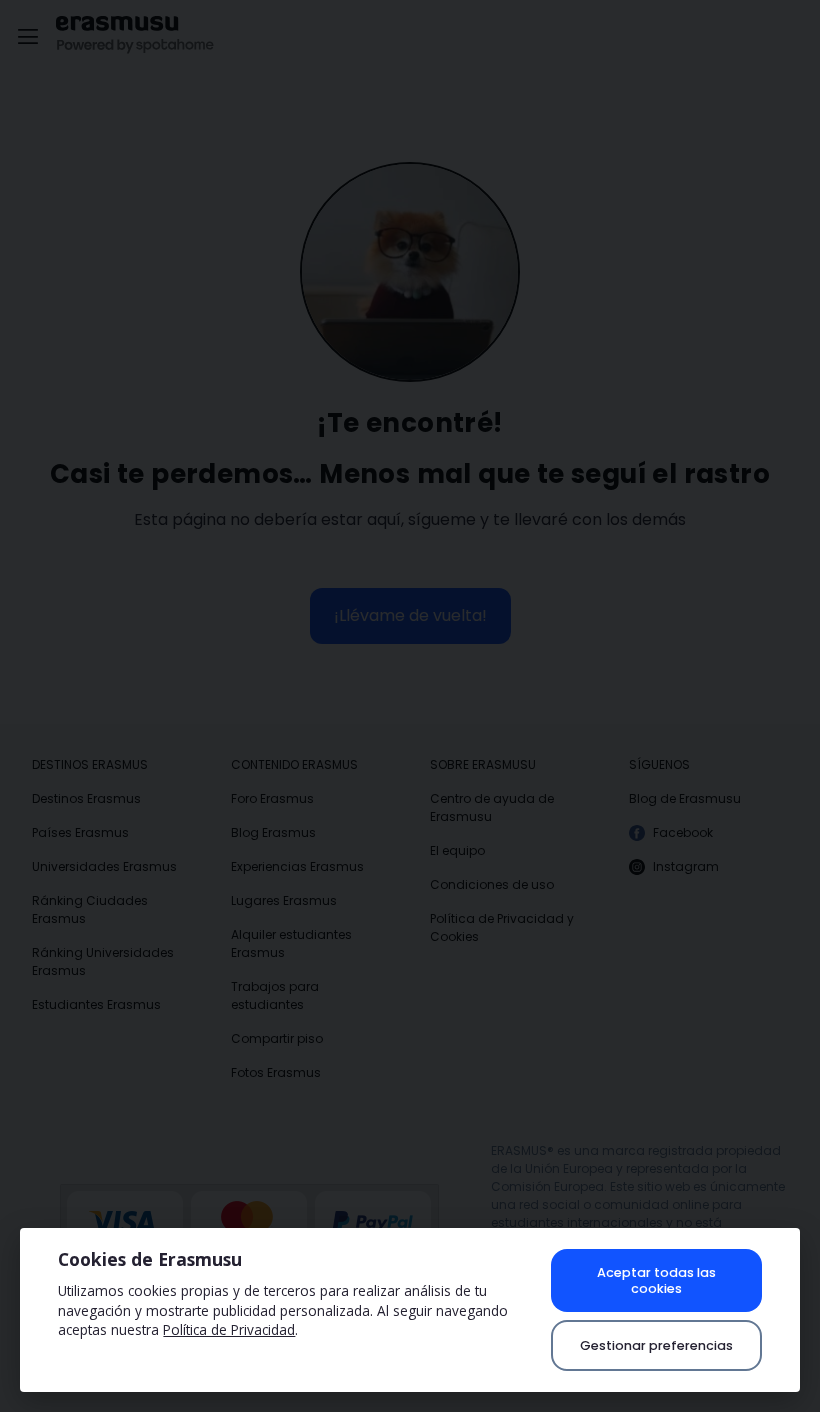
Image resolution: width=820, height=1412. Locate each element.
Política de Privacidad (229, 1329)
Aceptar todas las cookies (656, 1280)
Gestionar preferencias (656, 1345)
